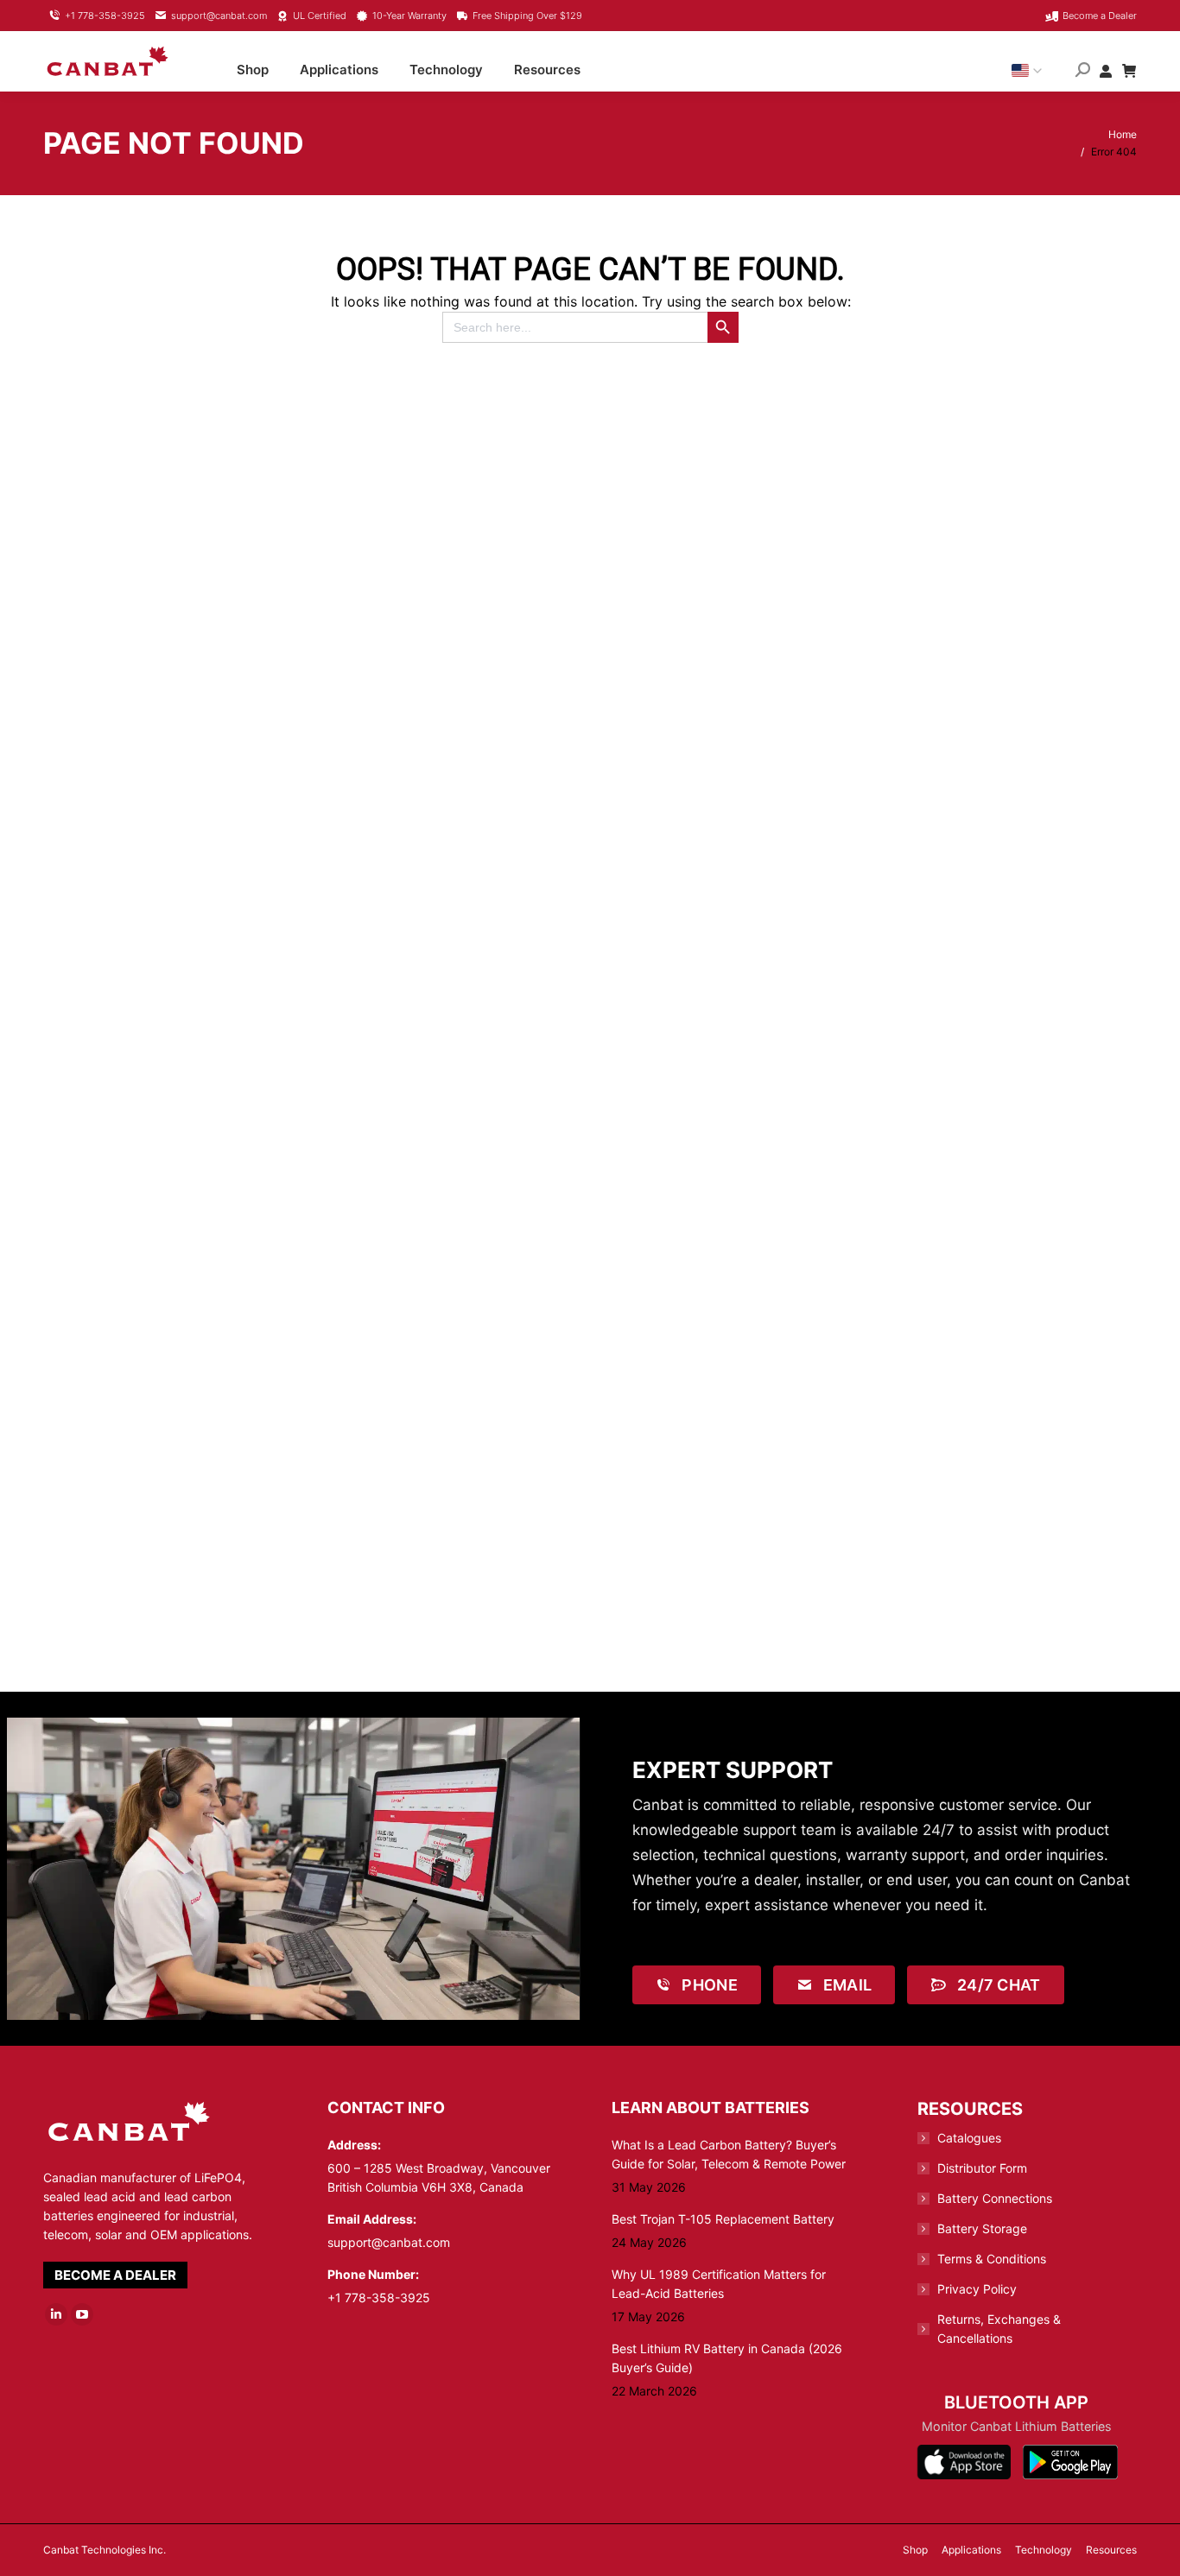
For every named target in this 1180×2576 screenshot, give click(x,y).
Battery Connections (995, 2198)
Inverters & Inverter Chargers (734, 943)
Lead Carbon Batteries (178, 612)
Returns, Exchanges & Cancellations (999, 2329)
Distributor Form (982, 2168)
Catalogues (969, 2138)
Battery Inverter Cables (178, 1604)
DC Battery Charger (178, 943)
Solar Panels (1012, 1273)
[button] (882, 26)
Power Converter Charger (456, 1604)
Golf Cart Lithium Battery (456, 1273)
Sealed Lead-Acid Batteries (456, 612)
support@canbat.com (219, 16)
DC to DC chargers (456, 943)
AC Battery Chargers (1012, 612)
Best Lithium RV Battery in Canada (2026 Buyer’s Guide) (727, 2358)
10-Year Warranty (409, 16)
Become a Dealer (1100, 16)
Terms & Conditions (992, 2259)
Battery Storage (982, 2228)
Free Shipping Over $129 (527, 16)
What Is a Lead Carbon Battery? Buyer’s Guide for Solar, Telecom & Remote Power (729, 2154)
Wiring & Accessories (178, 1273)
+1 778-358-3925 (105, 16)
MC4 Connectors (733, 1273)
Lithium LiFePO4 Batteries (734, 612)
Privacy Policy (977, 2289)
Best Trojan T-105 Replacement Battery (723, 2219)
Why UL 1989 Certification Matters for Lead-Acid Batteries (719, 2284)
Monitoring (1011, 943)
